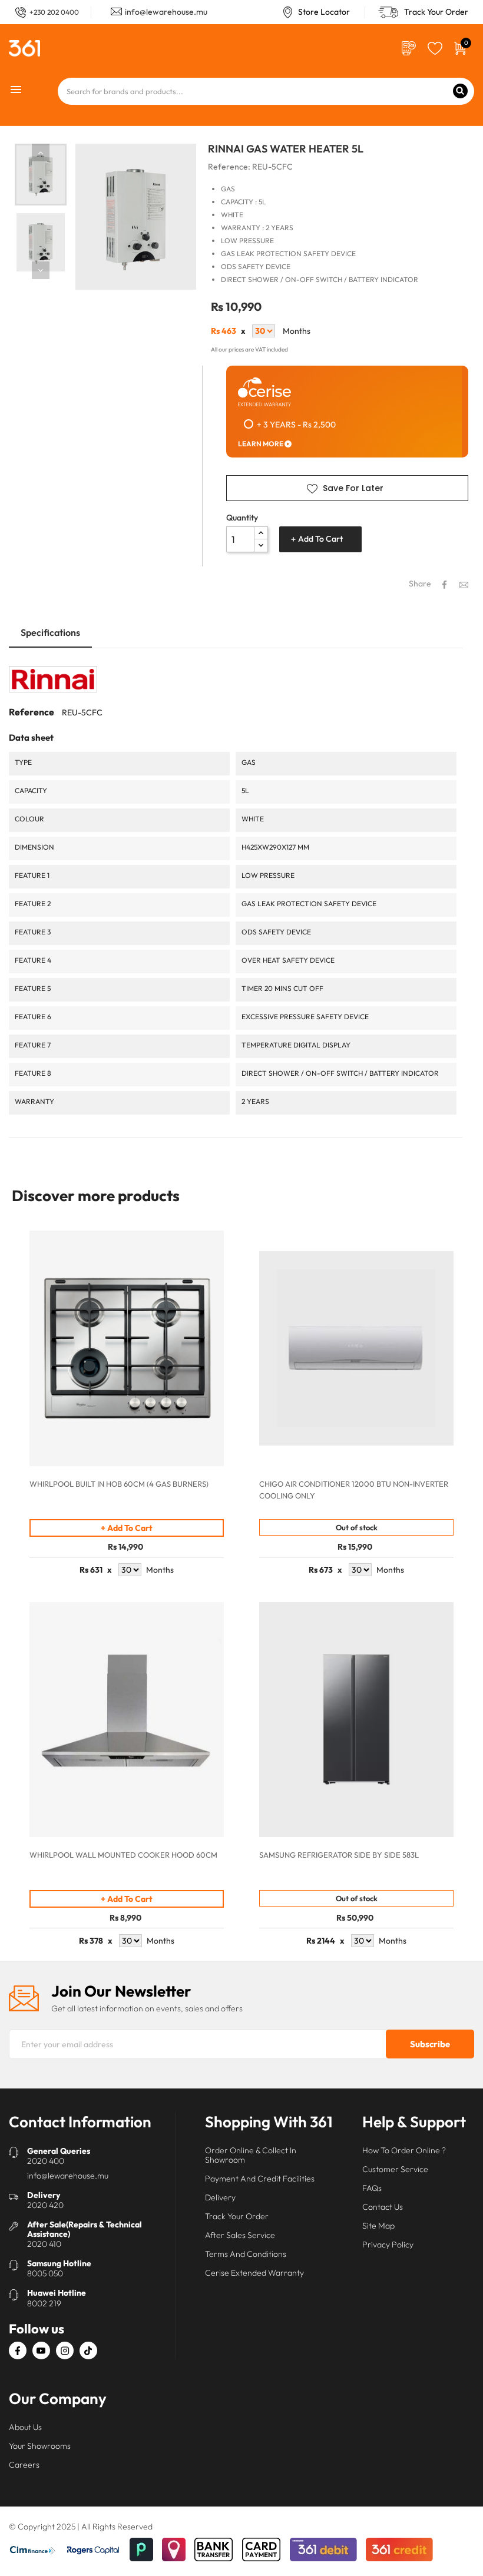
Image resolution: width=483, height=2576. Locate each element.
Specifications (50, 632)
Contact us (383, 2207)
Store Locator (324, 12)
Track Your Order (436, 12)
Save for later (353, 488)
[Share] (444, 585)
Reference (32, 712)
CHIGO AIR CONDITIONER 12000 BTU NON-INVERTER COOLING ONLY (354, 1490)
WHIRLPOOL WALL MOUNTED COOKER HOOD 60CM (123, 1855)
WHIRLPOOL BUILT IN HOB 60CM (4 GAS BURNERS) (119, 1484)
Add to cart (320, 539)
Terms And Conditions (246, 2254)
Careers (24, 2465)
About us (25, 2427)
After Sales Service (240, 2235)
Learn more (261, 444)
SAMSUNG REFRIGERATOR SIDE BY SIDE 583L (339, 1855)
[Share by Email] (464, 584)
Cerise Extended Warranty (254, 2273)
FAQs (372, 2188)
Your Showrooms (40, 2446)
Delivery (220, 2197)
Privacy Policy (388, 2245)
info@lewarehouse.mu (166, 12)
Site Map (378, 2226)
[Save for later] (435, 47)
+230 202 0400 (54, 12)
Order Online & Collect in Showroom (251, 2155)
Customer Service (395, 2169)
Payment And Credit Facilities (260, 2179)
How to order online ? (404, 2150)
